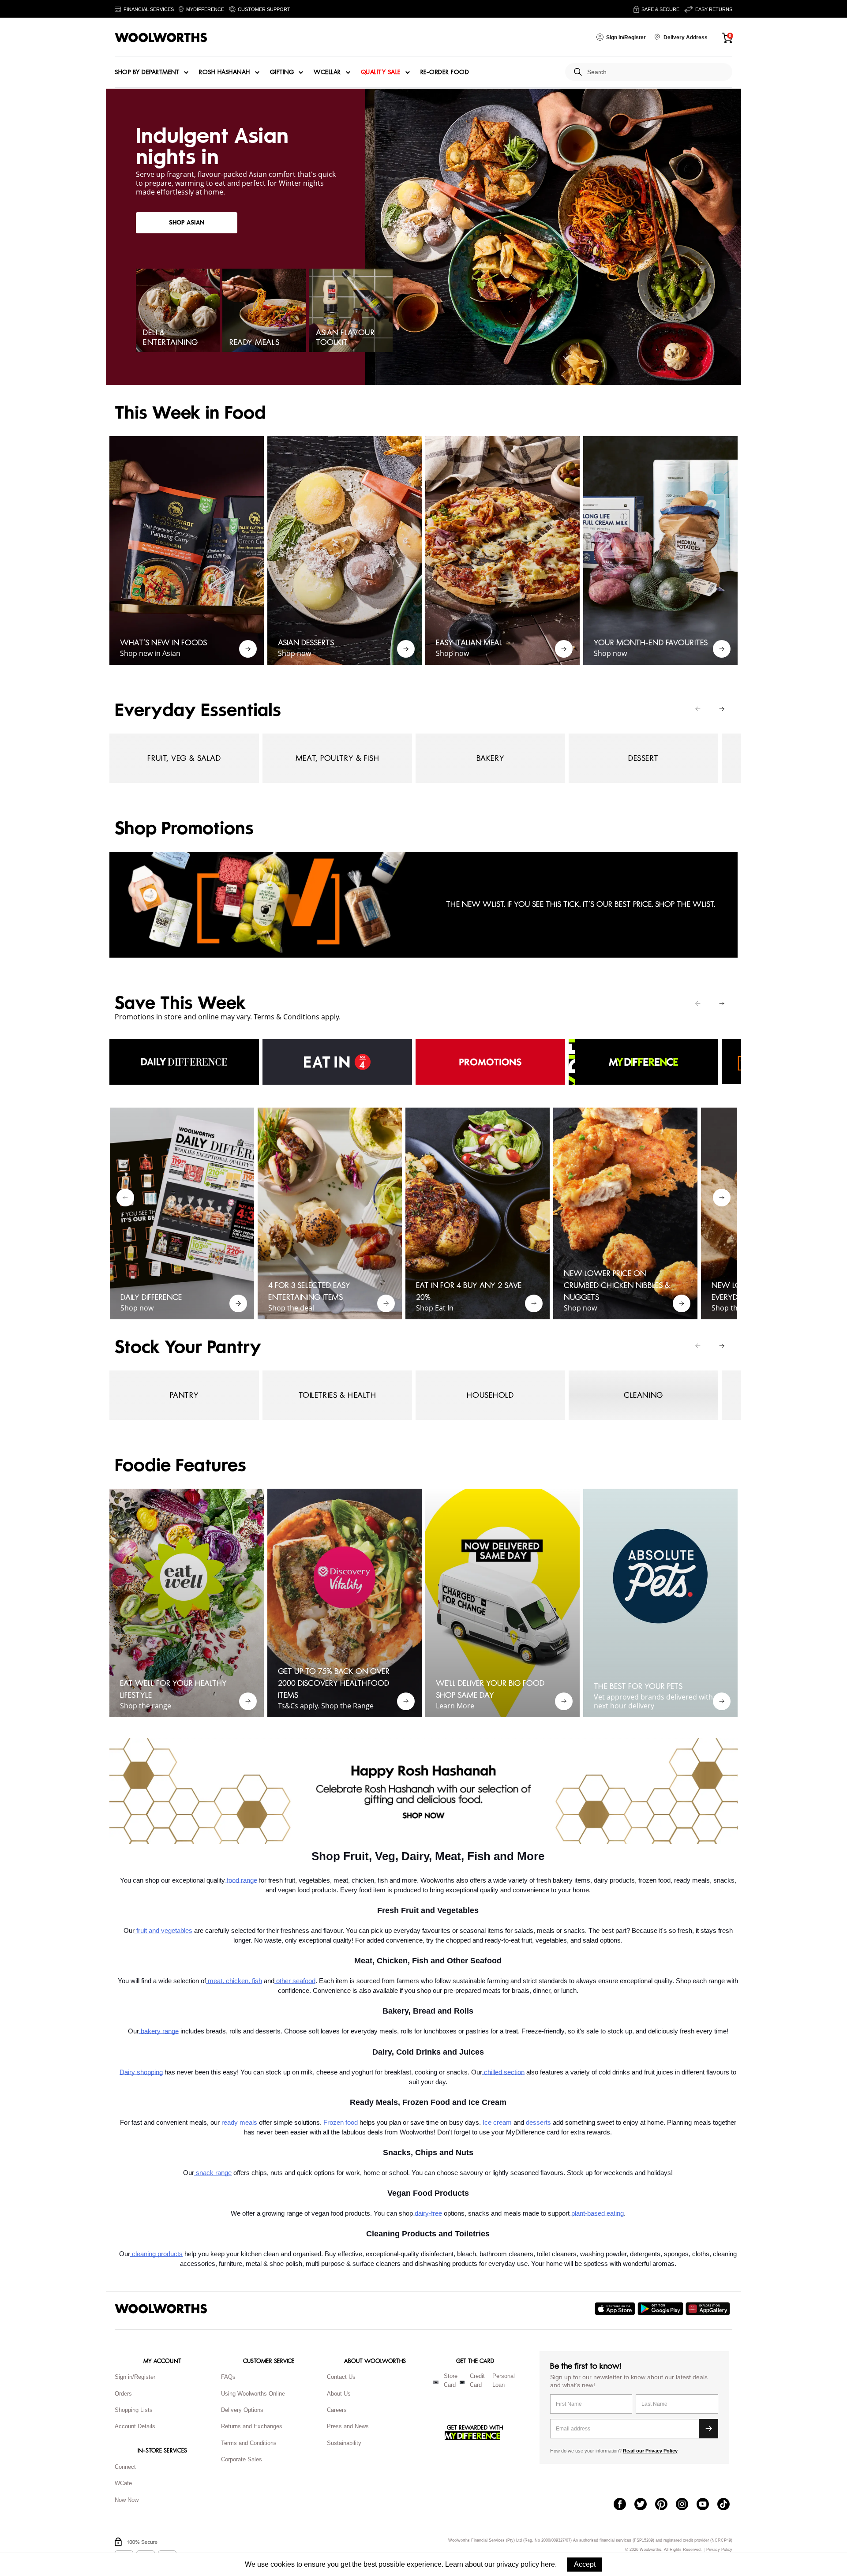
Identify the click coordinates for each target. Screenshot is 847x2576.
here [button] (548, 2564)
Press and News (348, 2426)
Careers (337, 2410)
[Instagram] (686, 2505)
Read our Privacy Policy (650, 2451)
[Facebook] (624, 2505)
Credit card (477, 2381)
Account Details (135, 2426)
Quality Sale (381, 72)
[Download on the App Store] (616, 2309)
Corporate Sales (242, 2459)
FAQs (228, 2377)
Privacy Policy (719, 2550)
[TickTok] (728, 2505)
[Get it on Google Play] (661, 2309)
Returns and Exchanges (252, 2426)
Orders (123, 2394)
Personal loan (504, 2381)
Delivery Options (242, 2410)
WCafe (123, 2483)
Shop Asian (187, 223)
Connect (125, 2467)
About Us (339, 2394)
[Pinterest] (665, 2505)
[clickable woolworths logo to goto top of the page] (161, 2309)
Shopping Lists (134, 2410)
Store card (451, 2381)
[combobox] (656, 72)
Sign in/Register (135, 2377)
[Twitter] (645, 2505)
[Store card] (436, 2382)
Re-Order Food (445, 72)
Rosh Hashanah (225, 72)
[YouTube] (707, 2505)
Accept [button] (585, 2564)
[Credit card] (462, 2382)
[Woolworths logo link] (161, 37)
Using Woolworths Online (253, 2394)
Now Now (127, 2500)
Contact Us (341, 2377)
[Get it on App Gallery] (709, 2309)
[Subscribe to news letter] (708, 2429)
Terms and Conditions (249, 2443)
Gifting (282, 72)
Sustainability (344, 2443)
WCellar (327, 72)
